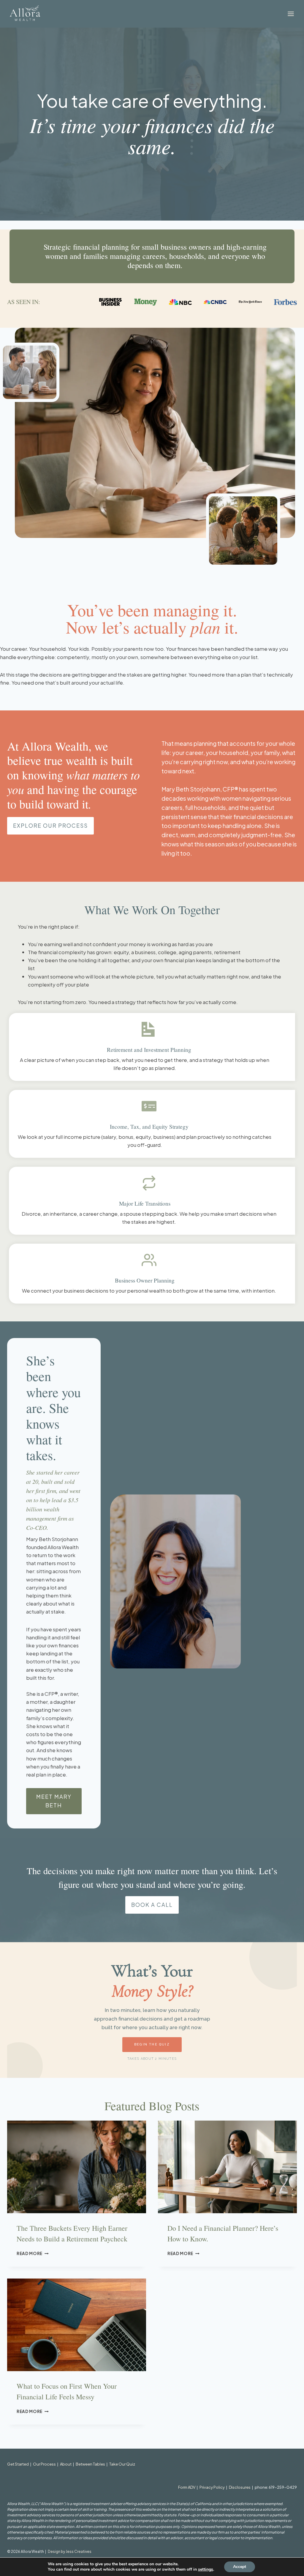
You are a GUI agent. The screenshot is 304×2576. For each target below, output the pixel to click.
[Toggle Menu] (291, 14)
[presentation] (77, 2167)
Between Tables (90, 2464)
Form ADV (187, 2487)
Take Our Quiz (122, 2464)
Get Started (18, 2464)
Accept (240, 2567)
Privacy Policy (212, 2487)
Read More (33, 2253)
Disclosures (240, 2487)
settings (206, 2569)
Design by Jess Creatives (70, 2552)
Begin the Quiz (152, 2044)
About (66, 2464)
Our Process (44, 2464)
